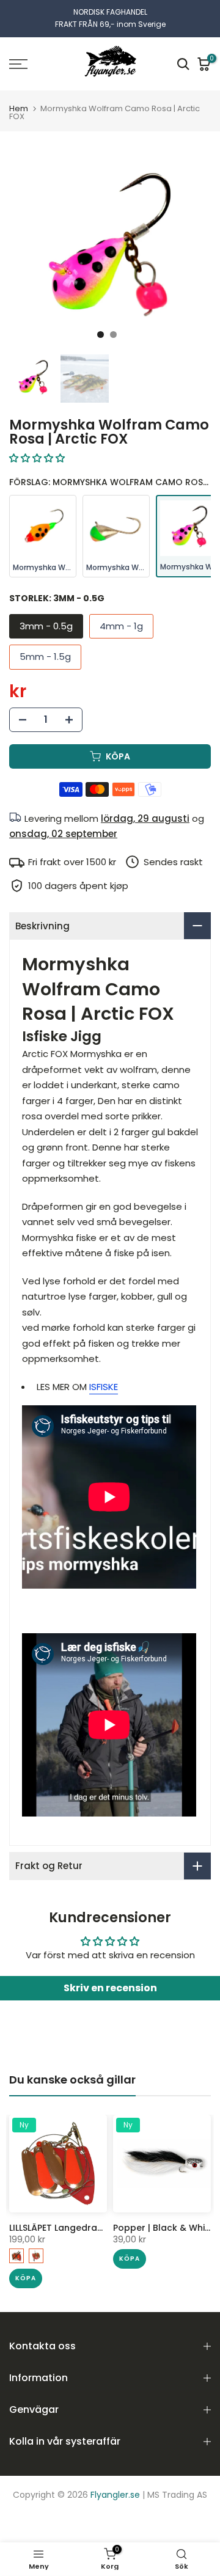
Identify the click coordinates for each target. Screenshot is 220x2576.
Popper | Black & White (163, 2228)
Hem (19, 108)
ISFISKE (104, 1387)
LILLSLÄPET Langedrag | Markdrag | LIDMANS (104, 2228)
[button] (37, 458)
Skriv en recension (110, 1988)
